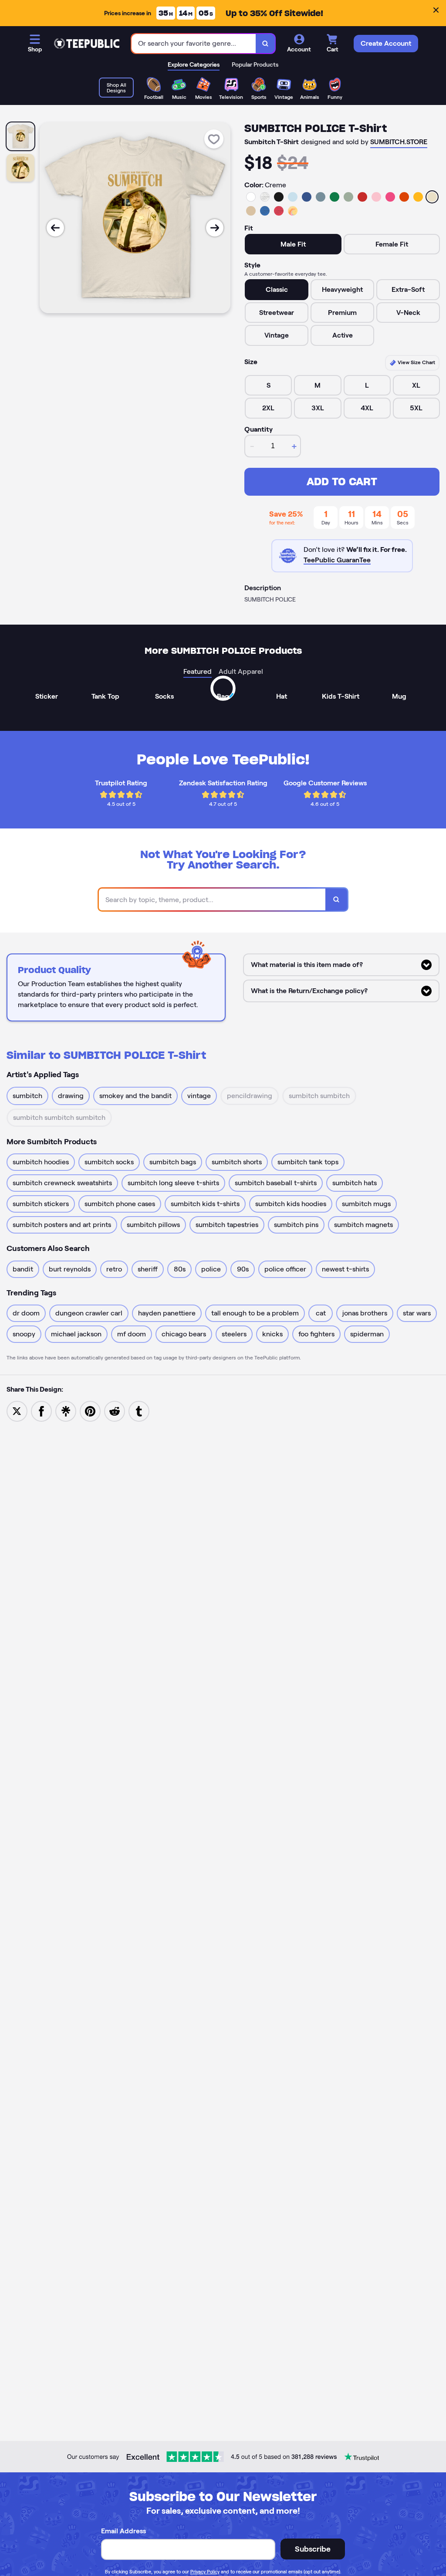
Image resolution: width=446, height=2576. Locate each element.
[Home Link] (87, 44)
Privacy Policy (205, 2572)
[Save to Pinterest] (90, 1411)
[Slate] (321, 197)
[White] (251, 197)
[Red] (362, 197)
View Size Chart (416, 362)
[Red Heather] (279, 211)
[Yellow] (418, 197)
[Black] (279, 197)
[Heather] (265, 197)
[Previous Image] (55, 228)
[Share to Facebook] (41, 1411)
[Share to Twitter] (17, 1411)
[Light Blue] (293, 197)
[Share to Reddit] (115, 1411)
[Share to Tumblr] (139, 1411)
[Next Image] (215, 228)
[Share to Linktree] (66, 1411)
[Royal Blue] (307, 197)
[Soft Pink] (376, 197)
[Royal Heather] (265, 211)
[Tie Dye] (293, 211)
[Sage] (348, 197)
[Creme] (432, 197)
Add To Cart (342, 482)
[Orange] (404, 197)
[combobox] (194, 44)
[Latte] (251, 211)
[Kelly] (334, 197)
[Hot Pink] (390, 197)
